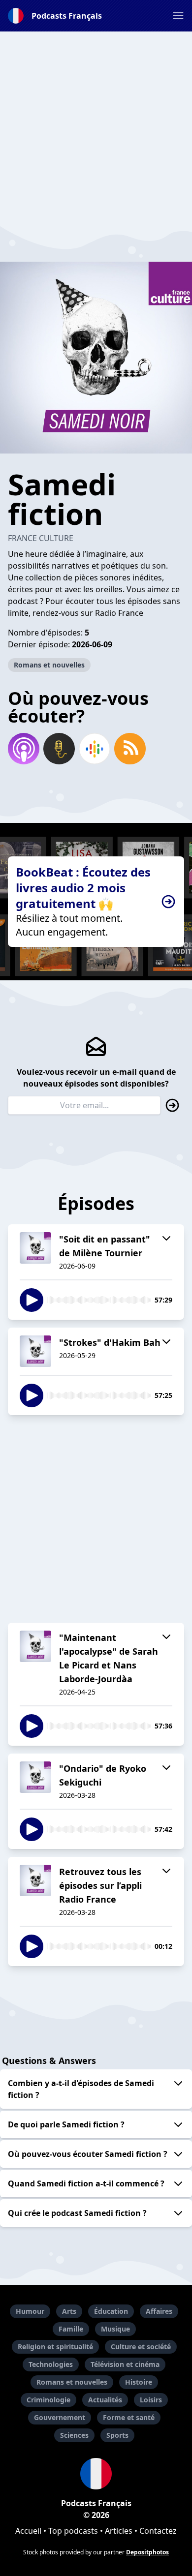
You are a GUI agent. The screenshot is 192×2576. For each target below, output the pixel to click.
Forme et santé (129, 2417)
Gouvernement (60, 2417)
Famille (71, 2329)
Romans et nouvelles (49, 665)
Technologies (51, 2364)
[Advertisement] (96, 127)
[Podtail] (59, 749)
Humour (30, 2311)
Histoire (139, 2382)
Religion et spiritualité (55, 2347)
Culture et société (141, 2347)
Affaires (159, 2311)
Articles (119, 2531)
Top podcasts (73, 2531)
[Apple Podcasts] (24, 749)
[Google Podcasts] (95, 749)
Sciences (74, 2435)
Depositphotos (147, 2552)
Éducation (111, 2311)
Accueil (28, 2531)
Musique (115, 2329)
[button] (178, 16)
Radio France (119, 613)
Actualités (105, 2400)
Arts (69, 2311)
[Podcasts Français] (96, 2474)
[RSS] (130, 749)
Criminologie (48, 2400)
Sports (117, 2435)
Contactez (158, 2531)
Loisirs (151, 2400)
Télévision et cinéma (125, 2364)
